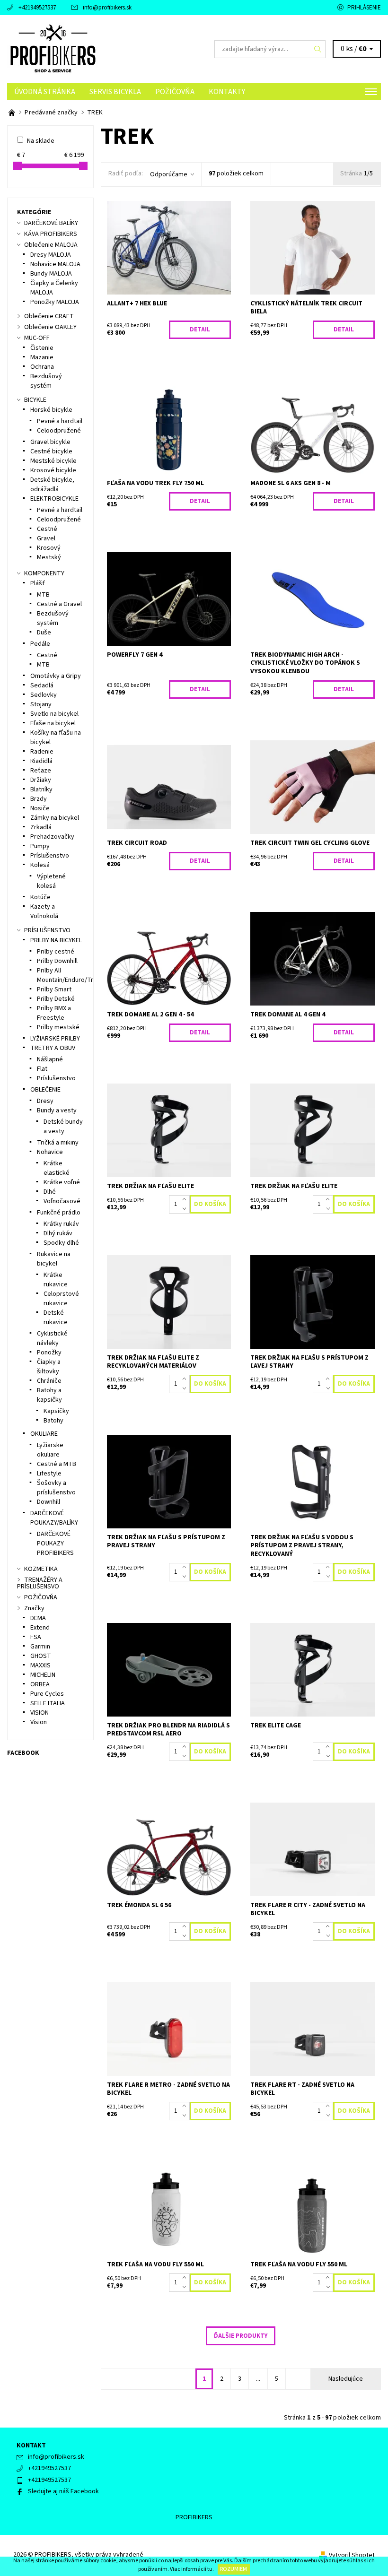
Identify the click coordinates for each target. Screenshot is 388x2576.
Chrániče (49, 1381)
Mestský (49, 557)
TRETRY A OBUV (53, 1048)
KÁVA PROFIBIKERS (51, 234)
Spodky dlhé (61, 1243)
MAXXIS (40, 1665)
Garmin (40, 1647)
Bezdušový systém (46, 381)
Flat (42, 1069)
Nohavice (50, 1152)
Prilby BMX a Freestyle (54, 1013)
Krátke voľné (62, 1182)
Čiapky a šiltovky (49, 1367)
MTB (43, 595)
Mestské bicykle (53, 461)
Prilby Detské (56, 999)
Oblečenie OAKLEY (50, 327)
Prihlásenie (364, 8)
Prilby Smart (54, 989)
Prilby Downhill (57, 961)
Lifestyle (49, 1474)
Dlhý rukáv (58, 1233)
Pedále (40, 644)
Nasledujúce (346, 2379)
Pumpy (40, 846)
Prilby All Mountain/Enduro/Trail (68, 975)
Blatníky (41, 789)
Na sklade (41, 141)
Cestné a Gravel (59, 604)
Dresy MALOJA (51, 255)
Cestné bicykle (51, 451)
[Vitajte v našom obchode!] (13, 113)
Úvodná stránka (45, 92)
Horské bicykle (51, 410)
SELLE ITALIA (48, 1703)
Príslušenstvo (50, 856)
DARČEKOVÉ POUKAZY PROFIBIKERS (55, 1544)
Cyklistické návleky (52, 1338)
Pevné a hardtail (60, 421)
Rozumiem (234, 2569)
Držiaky (41, 780)
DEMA (38, 1618)
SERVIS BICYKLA (115, 92)
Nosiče (40, 808)
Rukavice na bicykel (54, 1259)
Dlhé (50, 1192)
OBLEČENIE (45, 1090)
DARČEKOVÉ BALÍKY (51, 223)
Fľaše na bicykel (53, 723)
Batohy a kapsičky (49, 1395)
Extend (40, 1628)
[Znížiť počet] (186, 1209)
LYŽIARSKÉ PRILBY (55, 1039)
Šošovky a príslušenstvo (56, 1488)
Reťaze (41, 771)
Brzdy (39, 799)
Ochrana (42, 367)
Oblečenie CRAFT (49, 316)
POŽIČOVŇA (175, 92)
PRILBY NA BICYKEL (56, 940)
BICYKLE (35, 400)
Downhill (48, 1502)
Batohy (53, 1421)
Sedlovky (44, 695)
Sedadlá (42, 685)
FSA (36, 1637)
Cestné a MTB (57, 1464)
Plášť (38, 583)
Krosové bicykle (53, 470)
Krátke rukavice (56, 1280)
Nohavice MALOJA (55, 264)
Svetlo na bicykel (54, 714)
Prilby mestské (58, 1027)
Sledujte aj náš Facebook (63, 2491)
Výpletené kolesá (51, 881)
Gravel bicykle (50, 442)
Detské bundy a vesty (63, 1127)
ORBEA (40, 1684)
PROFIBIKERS (194, 2517)
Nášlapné (50, 1059)
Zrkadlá (41, 827)
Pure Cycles (47, 1694)
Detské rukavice (56, 1318)
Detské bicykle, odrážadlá (52, 485)
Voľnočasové (62, 1201)
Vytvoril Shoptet (352, 2555)
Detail (200, 330)
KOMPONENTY (44, 573)
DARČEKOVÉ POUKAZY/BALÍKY (54, 1518)
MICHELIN (43, 1675)
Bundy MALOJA (51, 274)
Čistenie (42, 348)
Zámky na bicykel (55, 818)
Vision (39, 1722)
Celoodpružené (59, 431)
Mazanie (42, 357)
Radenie (42, 752)
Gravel (46, 538)
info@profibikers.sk (107, 8)
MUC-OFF (37, 338)
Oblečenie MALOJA (51, 245)
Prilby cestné (56, 952)
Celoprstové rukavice (61, 1299)
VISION (40, 1713)
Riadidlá (41, 761)
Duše (44, 633)
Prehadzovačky (52, 837)
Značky (34, 1608)
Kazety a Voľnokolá (44, 911)
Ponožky (49, 1353)
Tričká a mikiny (58, 1143)
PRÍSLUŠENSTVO (47, 930)
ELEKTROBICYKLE (54, 499)
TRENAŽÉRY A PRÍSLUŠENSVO (40, 1583)
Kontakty (227, 92)
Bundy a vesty (57, 1110)
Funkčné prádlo (59, 1213)
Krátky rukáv (61, 1224)
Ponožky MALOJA (55, 302)
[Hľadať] (318, 49)
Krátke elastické (57, 1168)
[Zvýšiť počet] (186, 1200)
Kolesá (40, 865)
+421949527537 (37, 8)
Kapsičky (56, 1411)
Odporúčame (169, 174)
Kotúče (40, 897)
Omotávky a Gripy (56, 676)
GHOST (41, 1656)
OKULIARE (44, 1434)
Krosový (49, 548)
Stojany (41, 704)
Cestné (47, 529)
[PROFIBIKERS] (101, 49)
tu (210, 2569)
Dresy (45, 1101)
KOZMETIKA (41, 1569)
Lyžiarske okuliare (50, 1450)
